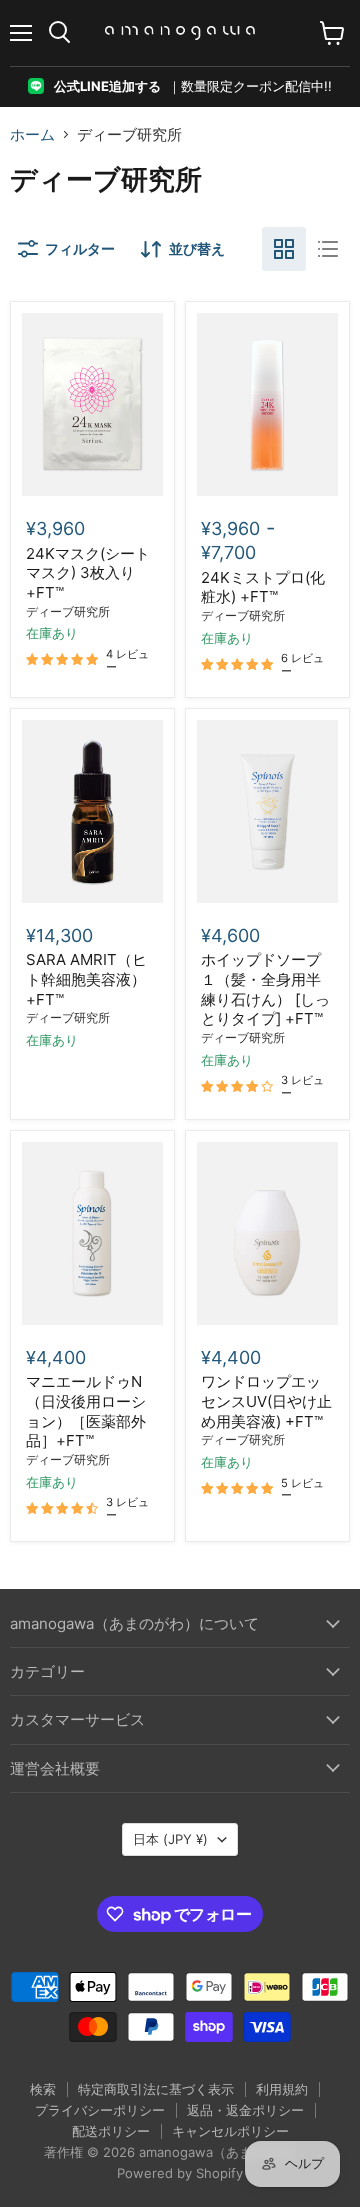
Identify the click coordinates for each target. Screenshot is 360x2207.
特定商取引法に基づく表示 (156, 2089)
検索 (43, 2089)
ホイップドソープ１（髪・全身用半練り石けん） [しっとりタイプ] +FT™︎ (265, 989)
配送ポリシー (111, 2131)
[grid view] (284, 249)
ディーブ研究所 (68, 611)
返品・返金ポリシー (245, 2110)
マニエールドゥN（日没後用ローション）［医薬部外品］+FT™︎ (86, 1411)
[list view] (328, 249)
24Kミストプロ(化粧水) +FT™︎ (263, 587)
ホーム (32, 134)
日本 (170, 1839)
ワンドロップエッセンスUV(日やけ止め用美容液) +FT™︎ (266, 1401)
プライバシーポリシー (100, 2110)
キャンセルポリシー (230, 2131)
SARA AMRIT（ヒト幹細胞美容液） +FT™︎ (86, 979)
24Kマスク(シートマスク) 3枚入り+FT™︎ (88, 573)
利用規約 (282, 2089)
